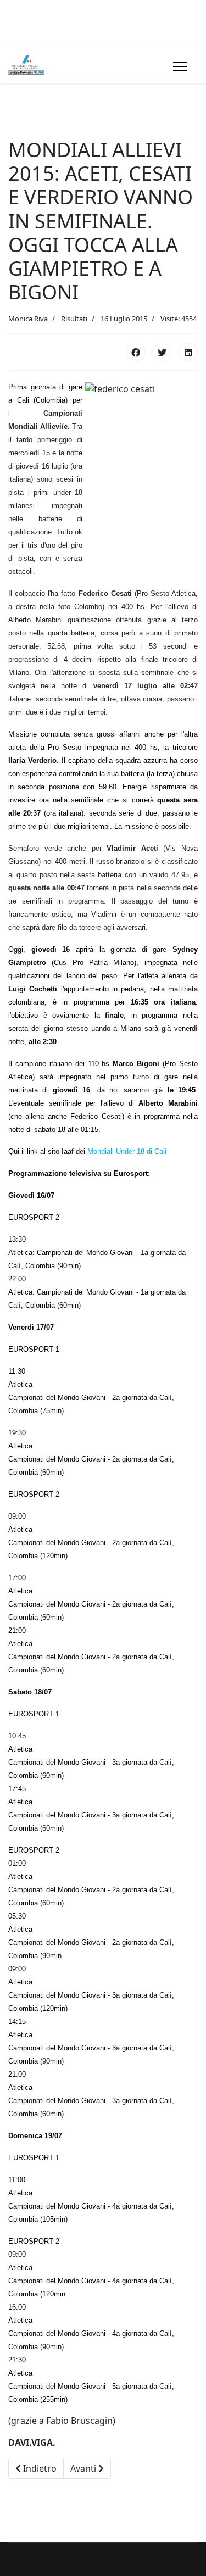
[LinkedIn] (188, 352)
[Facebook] (136, 352)
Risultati (74, 319)
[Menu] (178, 66)
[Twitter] (162, 352)
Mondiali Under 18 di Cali (127, 1152)
